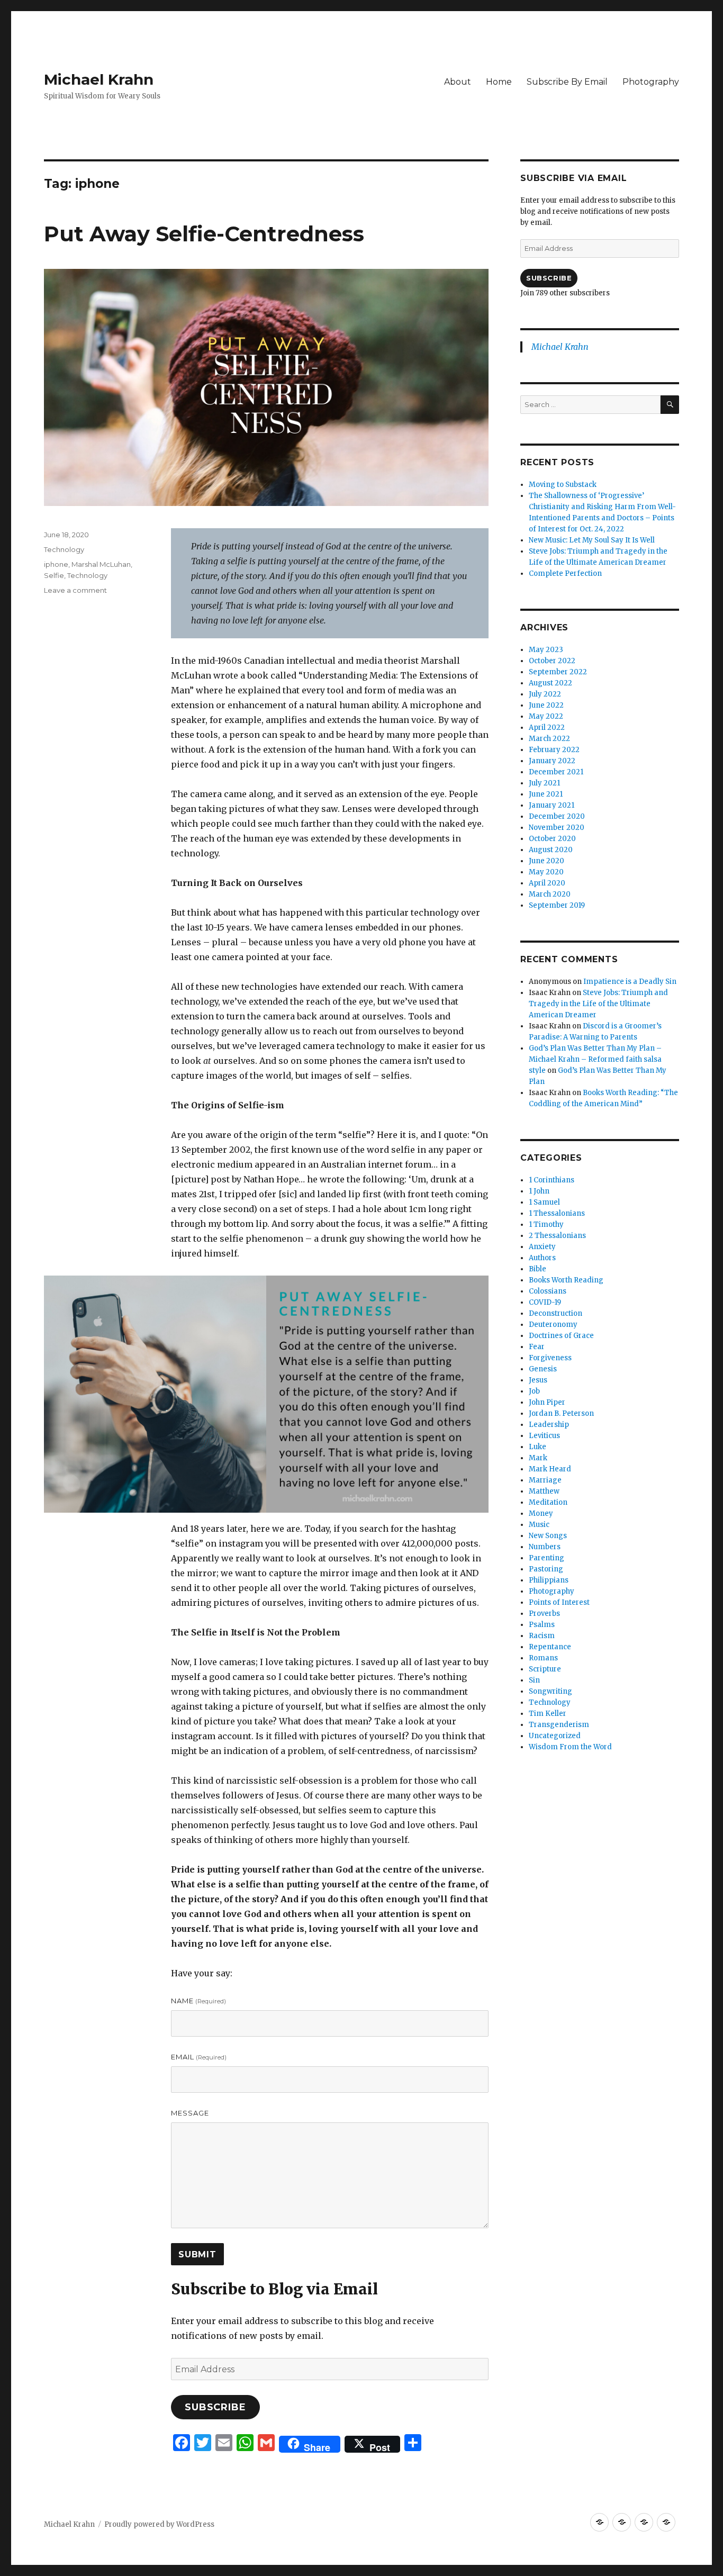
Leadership (549, 1425)
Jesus (538, 1380)
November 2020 (557, 828)
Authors (542, 1258)
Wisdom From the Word (570, 1747)
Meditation (548, 1502)
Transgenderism (559, 1725)
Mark (538, 1458)
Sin (534, 1680)
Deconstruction (555, 1313)
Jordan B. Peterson (561, 1413)
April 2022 (547, 727)
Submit (197, 2254)
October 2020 (552, 839)
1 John (539, 1191)
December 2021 (556, 772)
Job (534, 1391)
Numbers (545, 1547)
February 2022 (554, 750)
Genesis (543, 1369)
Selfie (54, 575)
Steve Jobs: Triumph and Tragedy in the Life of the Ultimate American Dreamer (598, 1004)
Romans (543, 1658)
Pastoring (546, 1569)
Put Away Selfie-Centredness (204, 234)
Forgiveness (550, 1358)
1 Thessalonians (557, 1213)
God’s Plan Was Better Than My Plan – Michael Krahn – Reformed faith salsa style (595, 1059)
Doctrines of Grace (561, 1336)
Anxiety (542, 1247)
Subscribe (215, 2407)
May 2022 (546, 716)
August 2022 (550, 683)
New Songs (548, 1536)
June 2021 (546, 794)
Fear (537, 1347)
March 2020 (550, 894)
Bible (537, 1269)
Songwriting (550, 1691)
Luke (537, 1447)
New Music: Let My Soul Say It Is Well (592, 540)
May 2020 (546, 872)
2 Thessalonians (557, 1236)
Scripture (545, 1669)
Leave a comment (75, 590)
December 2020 (557, 816)
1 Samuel (544, 1202)
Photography (651, 82)
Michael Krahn (99, 79)
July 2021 (544, 783)
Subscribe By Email (567, 82)
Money (541, 1513)
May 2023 (546, 650)
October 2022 (552, 661)
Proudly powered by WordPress (159, 2524)
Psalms (542, 1625)
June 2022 (546, 705)
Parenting (546, 1558)
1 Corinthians (552, 1180)
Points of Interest (559, 1602)
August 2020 (551, 850)
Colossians (548, 1291)
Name (198, 2001)
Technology (64, 549)
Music (539, 1525)
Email (199, 2057)
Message (190, 2113)
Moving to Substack (563, 485)
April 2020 (547, 883)
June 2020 (546, 861)
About (458, 82)
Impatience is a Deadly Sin (630, 982)
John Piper (547, 1402)
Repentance (550, 1647)
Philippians (549, 1580)
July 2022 (545, 694)
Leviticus (544, 1436)
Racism (542, 1636)
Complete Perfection (565, 573)
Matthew (544, 1491)
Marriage (545, 1480)
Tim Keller (548, 1714)
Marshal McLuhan (101, 564)
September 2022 (558, 672)
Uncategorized (555, 1736)
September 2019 (557, 905)
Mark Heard (550, 1469)
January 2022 (552, 761)
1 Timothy (546, 1224)
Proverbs (544, 1614)
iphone (56, 564)
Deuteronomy (553, 1325)
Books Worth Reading (566, 1280)
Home (499, 82)
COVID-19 (545, 1302)
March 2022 (549, 739)
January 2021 (552, 805)
